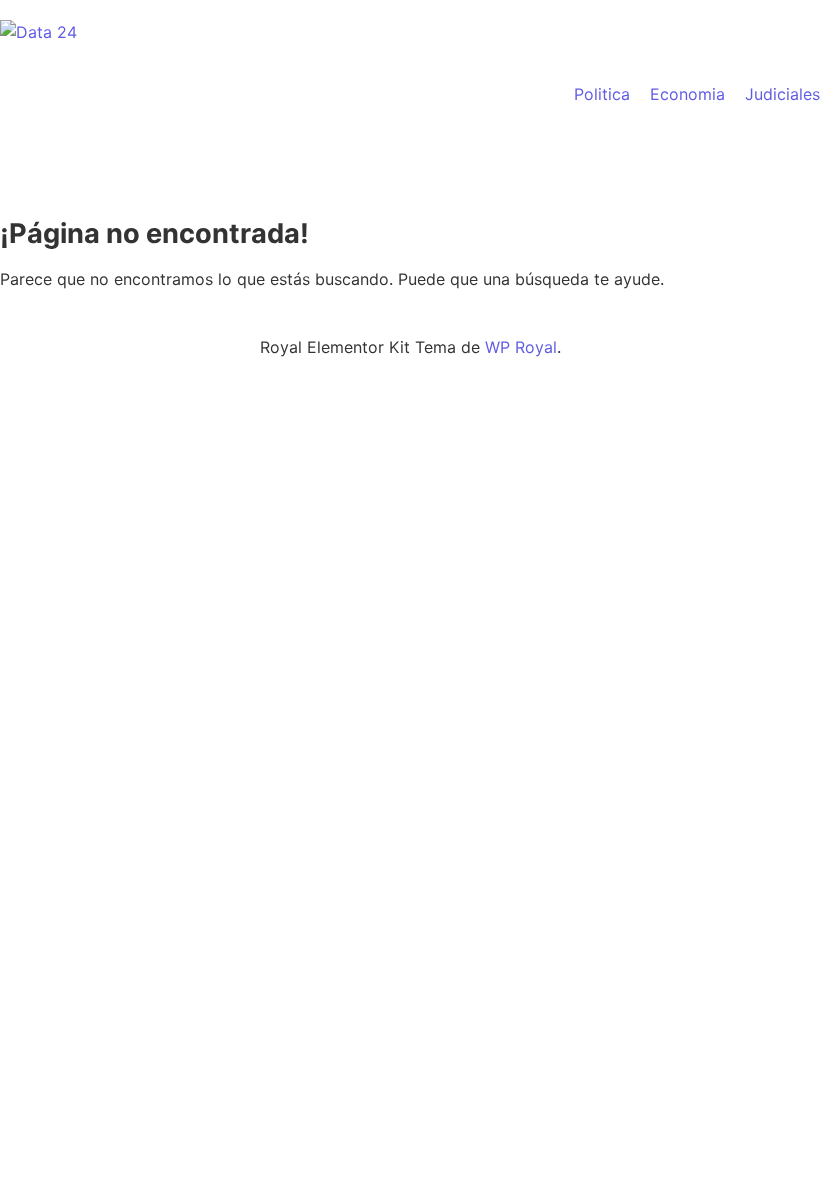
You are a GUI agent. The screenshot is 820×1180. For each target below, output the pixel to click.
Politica (602, 94)
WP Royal (521, 347)
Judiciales (782, 94)
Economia (687, 94)
